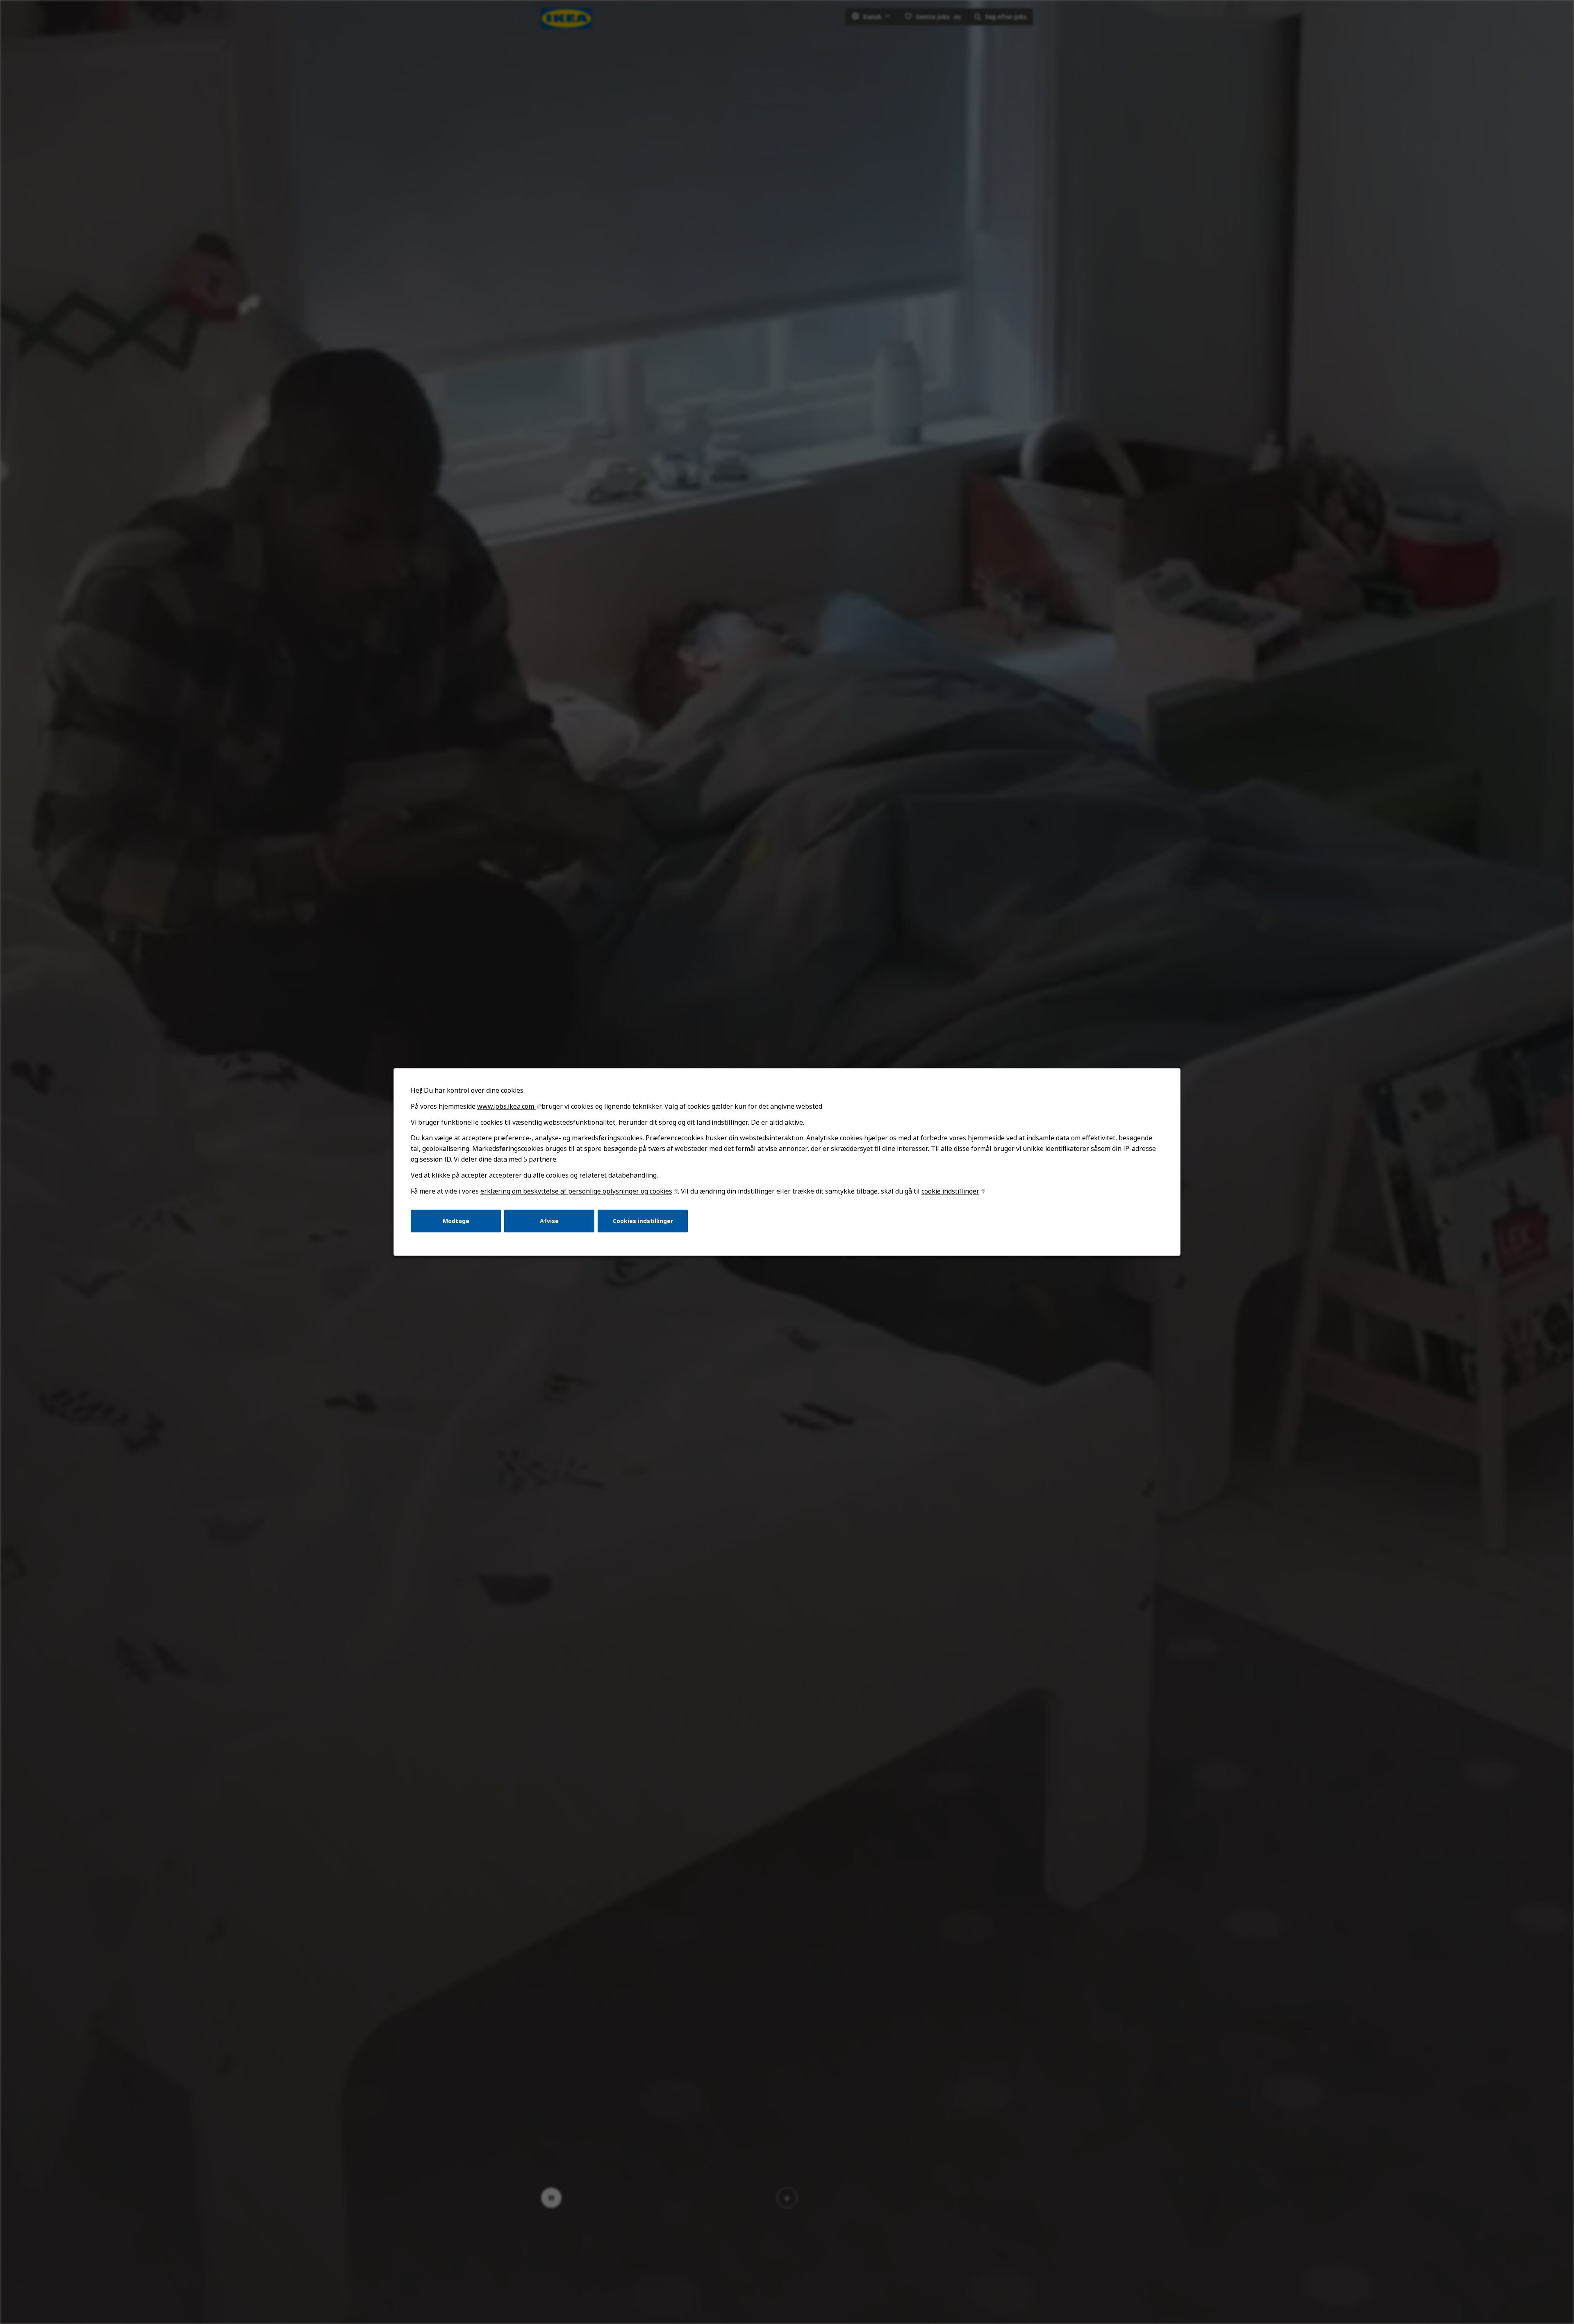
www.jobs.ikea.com (506, 1106)
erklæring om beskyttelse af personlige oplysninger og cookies (576, 1191)
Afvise (549, 1221)
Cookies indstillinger (643, 1221)
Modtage (456, 1221)
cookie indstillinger (950, 1191)
